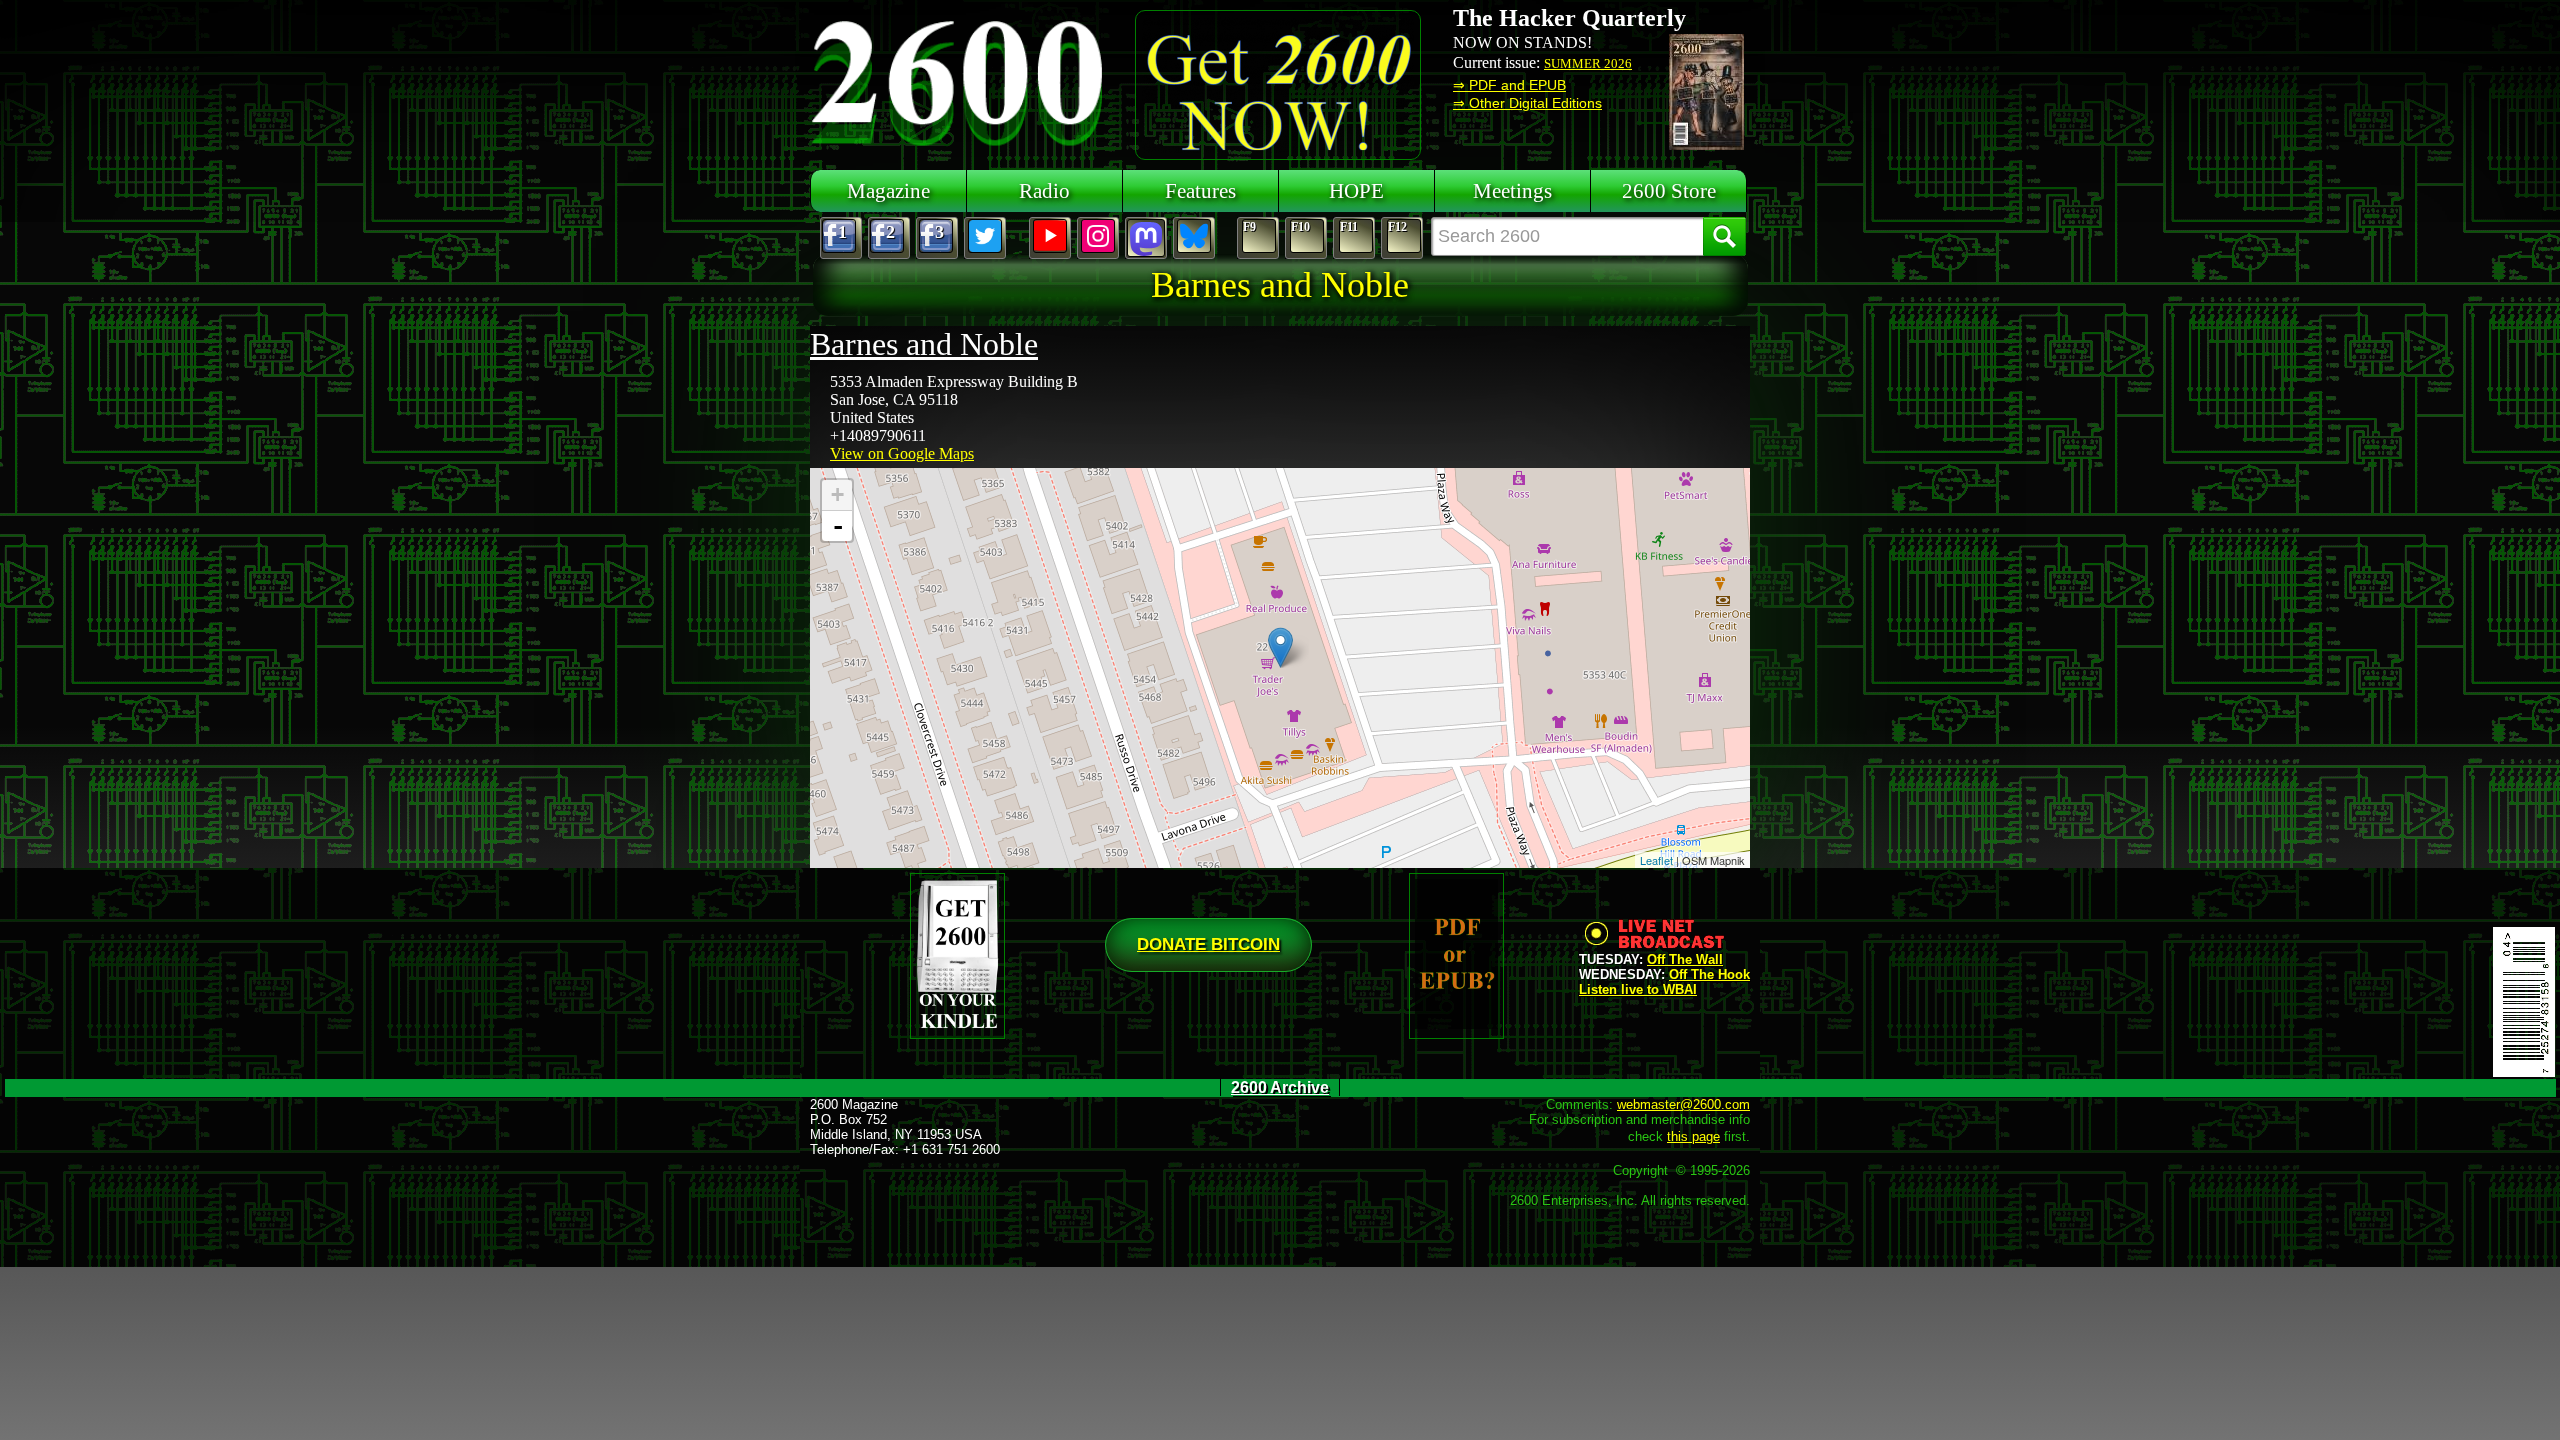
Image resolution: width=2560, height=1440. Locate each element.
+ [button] (837, 494)
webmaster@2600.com (1683, 1104)
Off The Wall (1685, 959)
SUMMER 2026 (1588, 63)
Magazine (888, 190)
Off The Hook (1709, 974)
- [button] (838, 526)
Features (1200, 190)
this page (1693, 1136)
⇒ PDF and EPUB (1509, 85)
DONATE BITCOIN (1208, 944)
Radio (1044, 190)
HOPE (1356, 190)
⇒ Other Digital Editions (1527, 103)
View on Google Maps (902, 453)
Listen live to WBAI (1638, 989)
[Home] (960, 80)
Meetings (1512, 190)
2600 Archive (1280, 1087)
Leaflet (1656, 860)
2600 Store (1669, 190)
